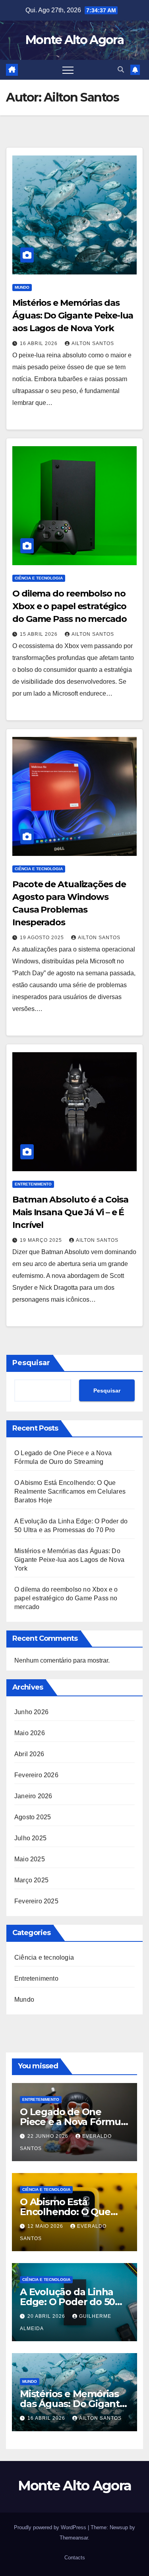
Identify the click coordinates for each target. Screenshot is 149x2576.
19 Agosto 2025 (43, 938)
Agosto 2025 (33, 1817)
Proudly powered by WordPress (51, 2527)
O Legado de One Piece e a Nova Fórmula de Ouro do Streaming (74, 2122)
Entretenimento (33, 1184)
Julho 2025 (30, 1838)
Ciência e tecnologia (39, 578)
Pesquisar (31, 1363)
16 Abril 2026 (40, 343)
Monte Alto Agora (74, 40)
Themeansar (74, 2538)
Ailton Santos (93, 343)
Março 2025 (31, 1880)
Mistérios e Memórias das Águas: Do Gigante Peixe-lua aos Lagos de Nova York (73, 316)
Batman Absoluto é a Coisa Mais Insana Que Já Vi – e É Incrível (70, 1212)
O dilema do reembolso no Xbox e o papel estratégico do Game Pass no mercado (70, 606)
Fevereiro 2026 (36, 1775)
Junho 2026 (31, 1712)
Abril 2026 (29, 1754)
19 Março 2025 (42, 1240)
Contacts (75, 2558)
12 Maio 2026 (46, 2226)
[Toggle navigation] (68, 70)
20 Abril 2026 (47, 2316)
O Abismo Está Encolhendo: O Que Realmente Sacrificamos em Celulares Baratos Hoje (70, 1491)
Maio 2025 (30, 1859)
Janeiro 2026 (33, 1796)
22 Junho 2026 (49, 2136)
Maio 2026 (30, 1733)
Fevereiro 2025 (36, 1901)
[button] (121, 70)
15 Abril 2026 (40, 634)
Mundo (22, 287)
